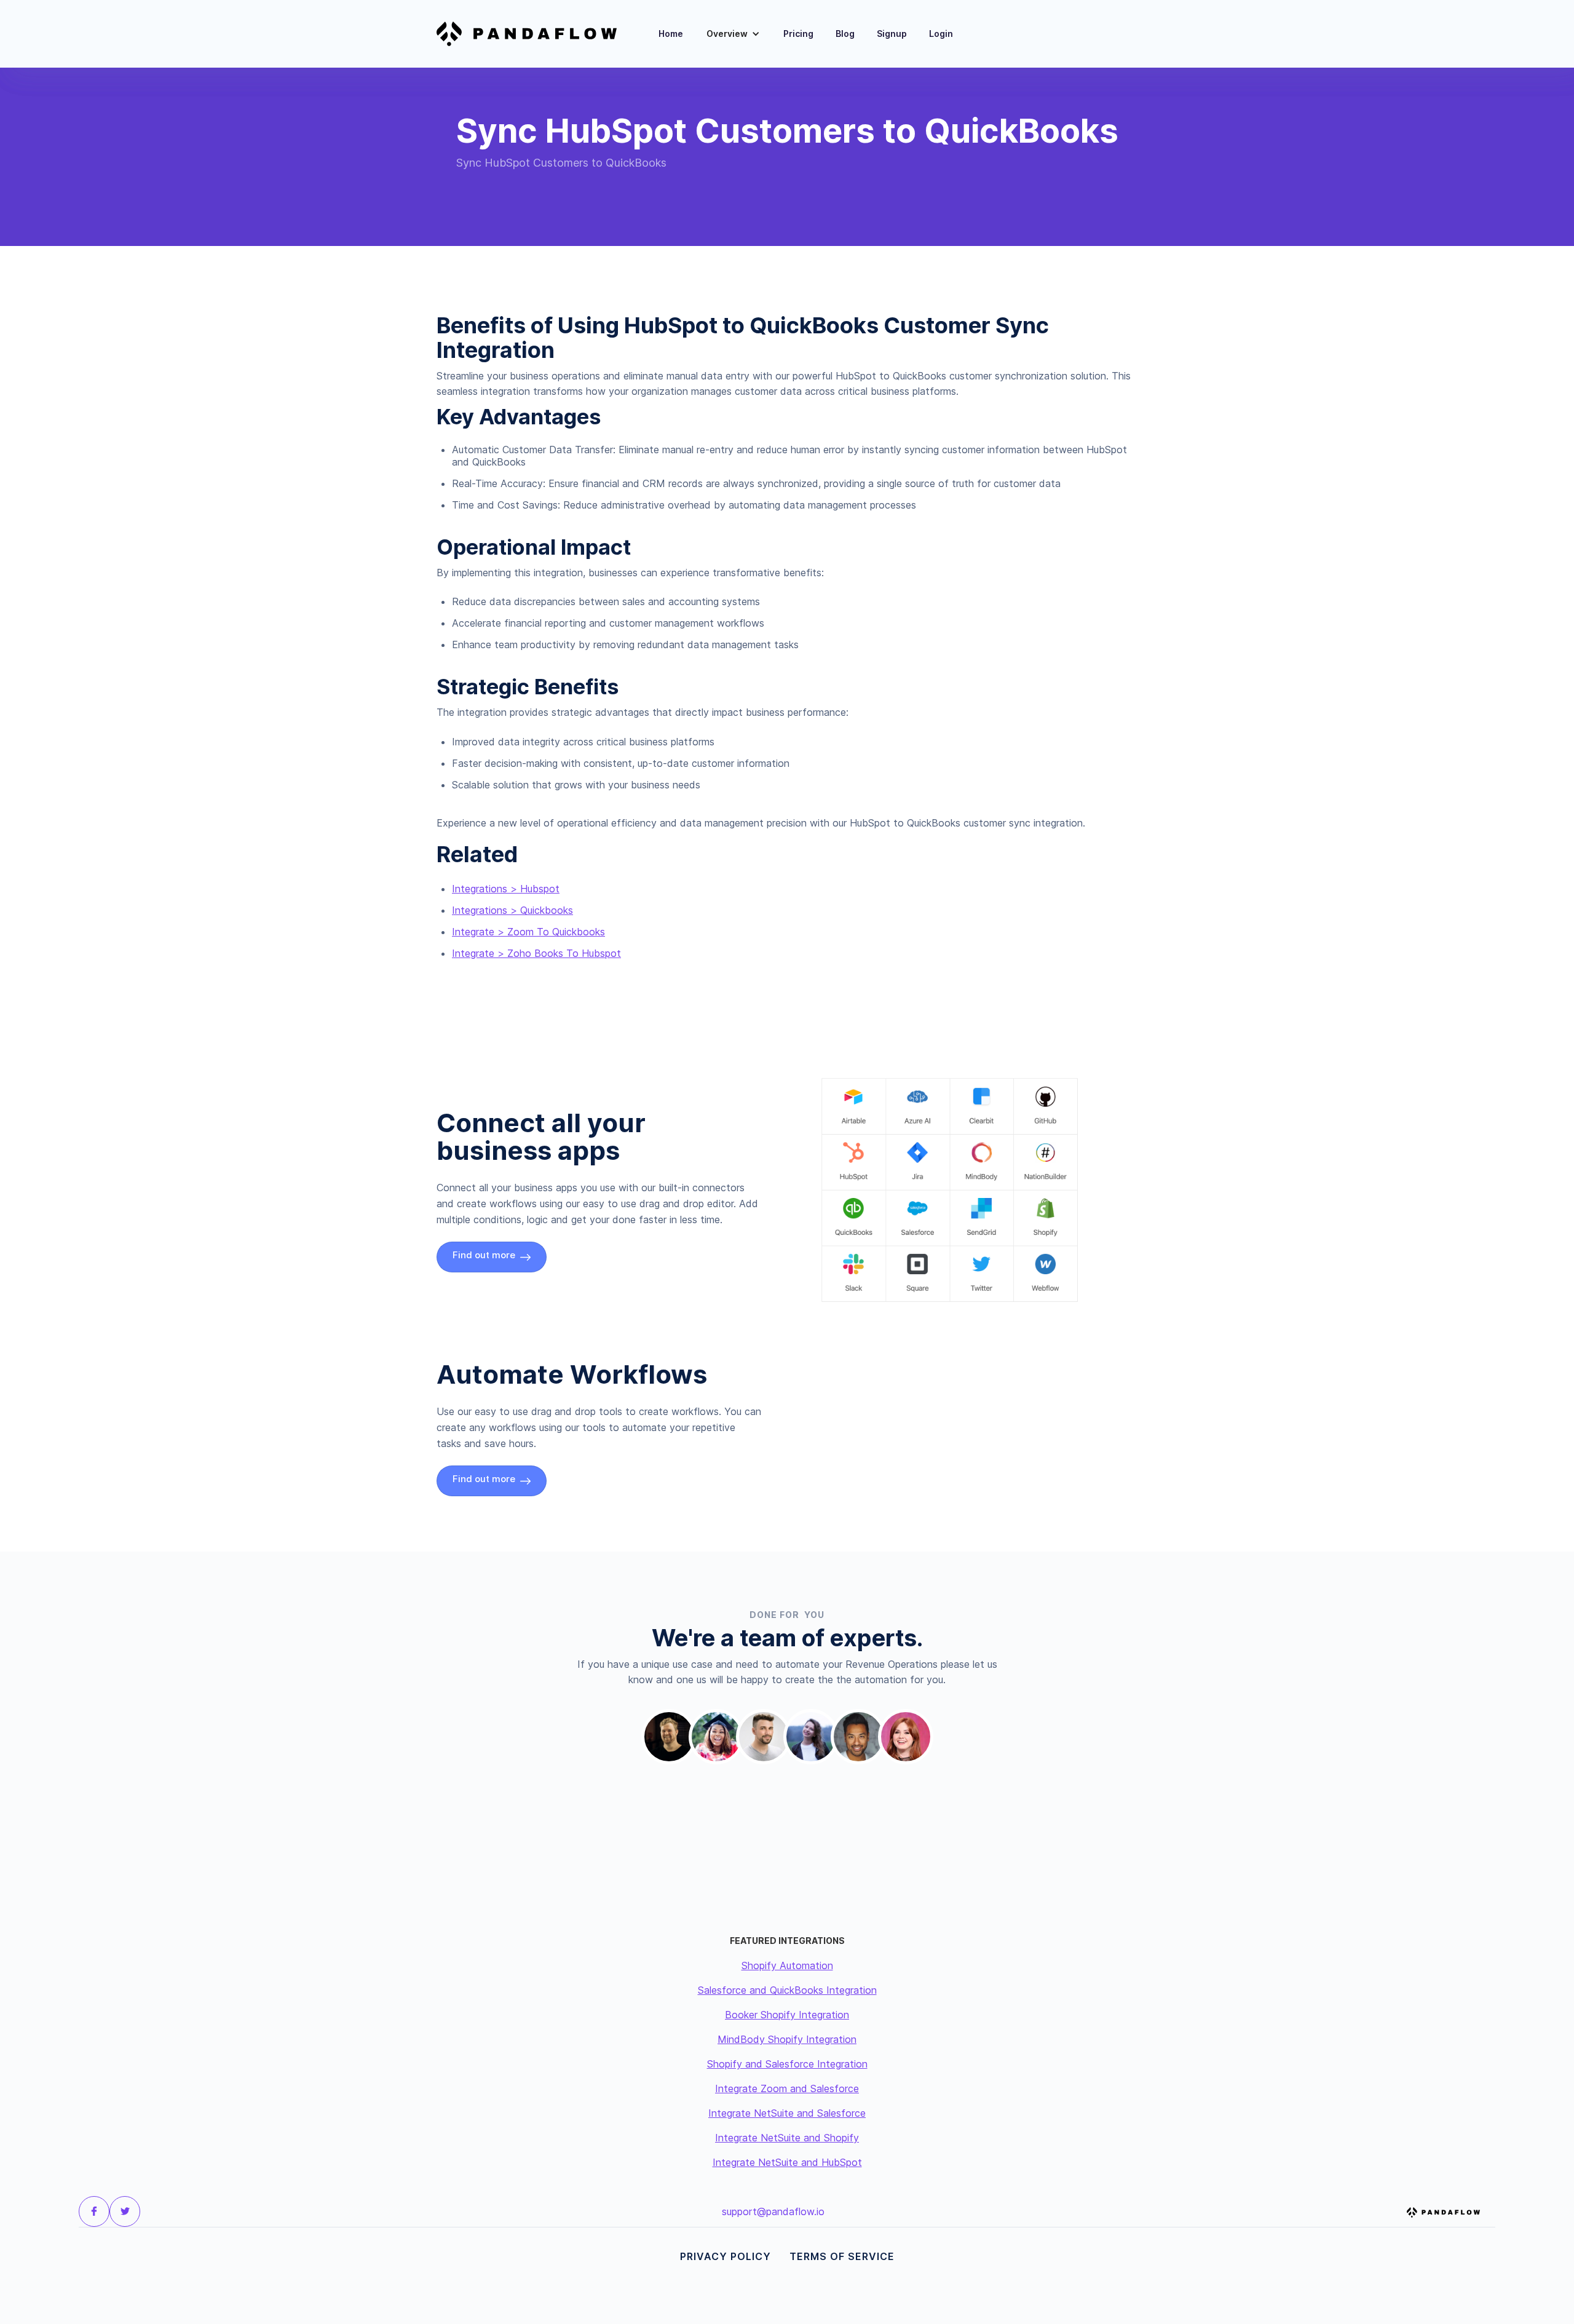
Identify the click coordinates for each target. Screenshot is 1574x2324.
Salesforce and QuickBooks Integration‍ (787, 1990)
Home (671, 34)
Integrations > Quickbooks (512, 910)
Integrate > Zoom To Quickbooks (528, 932)
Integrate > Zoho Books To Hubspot (536, 953)
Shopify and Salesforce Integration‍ (787, 2064)
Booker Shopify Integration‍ (787, 2015)
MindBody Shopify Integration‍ (787, 2039)
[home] (534, 34)
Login (941, 34)
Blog (845, 34)
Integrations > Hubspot (506, 889)
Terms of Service (842, 2256)
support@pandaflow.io (773, 2211)
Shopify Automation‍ (787, 1965)
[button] (733, 34)
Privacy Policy (726, 2256)
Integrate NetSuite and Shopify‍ (787, 2138)
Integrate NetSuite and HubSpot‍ (787, 2162)
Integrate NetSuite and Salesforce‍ (787, 2113)
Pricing (798, 34)
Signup (892, 34)
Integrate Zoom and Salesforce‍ (787, 2088)
